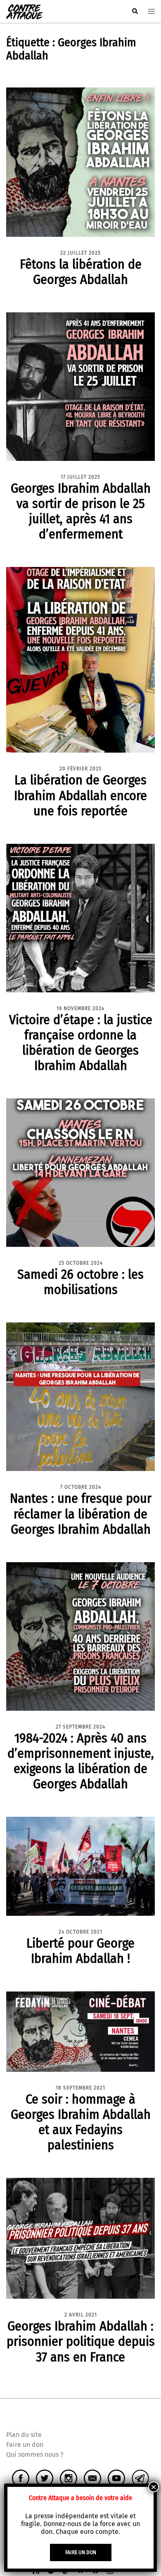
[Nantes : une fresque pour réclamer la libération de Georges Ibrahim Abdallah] (80, 1397)
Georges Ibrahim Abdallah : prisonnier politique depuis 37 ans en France (81, 2341)
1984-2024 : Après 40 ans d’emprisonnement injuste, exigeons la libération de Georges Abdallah (81, 1761)
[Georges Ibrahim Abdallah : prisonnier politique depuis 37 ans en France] (80, 2238)
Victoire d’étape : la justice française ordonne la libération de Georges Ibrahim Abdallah (81, 1042)
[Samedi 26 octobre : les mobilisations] (80, 1172)
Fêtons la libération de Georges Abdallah (81, 272)
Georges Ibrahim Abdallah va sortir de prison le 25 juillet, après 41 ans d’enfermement (81, 511)
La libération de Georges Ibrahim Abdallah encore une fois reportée (80, 795)
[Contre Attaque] (24, 11)
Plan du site (24, 2435)
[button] (135, 12)
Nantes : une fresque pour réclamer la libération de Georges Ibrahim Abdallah (81, 1513)
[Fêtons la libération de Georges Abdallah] (80, 162)
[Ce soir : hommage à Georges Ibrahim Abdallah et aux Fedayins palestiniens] (80, 2031)
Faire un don (25, 2445)
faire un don (81, 2552)
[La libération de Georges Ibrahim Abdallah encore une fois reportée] (80, 660)
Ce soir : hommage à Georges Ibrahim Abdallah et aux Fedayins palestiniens (81, 2122)
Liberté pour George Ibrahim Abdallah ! (80, 1951)
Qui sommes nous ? (35, 2454)
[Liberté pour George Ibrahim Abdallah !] (80, 1866)
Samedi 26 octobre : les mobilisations (80, 1282)
